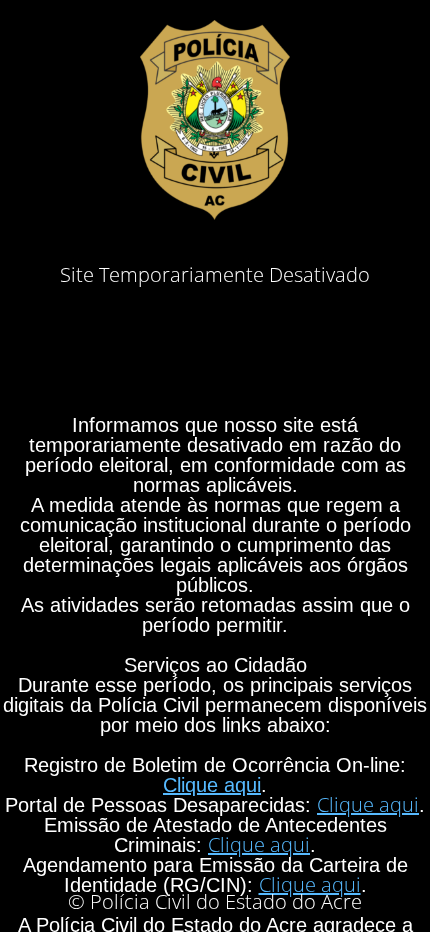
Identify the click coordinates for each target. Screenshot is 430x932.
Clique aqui (212, 785)
